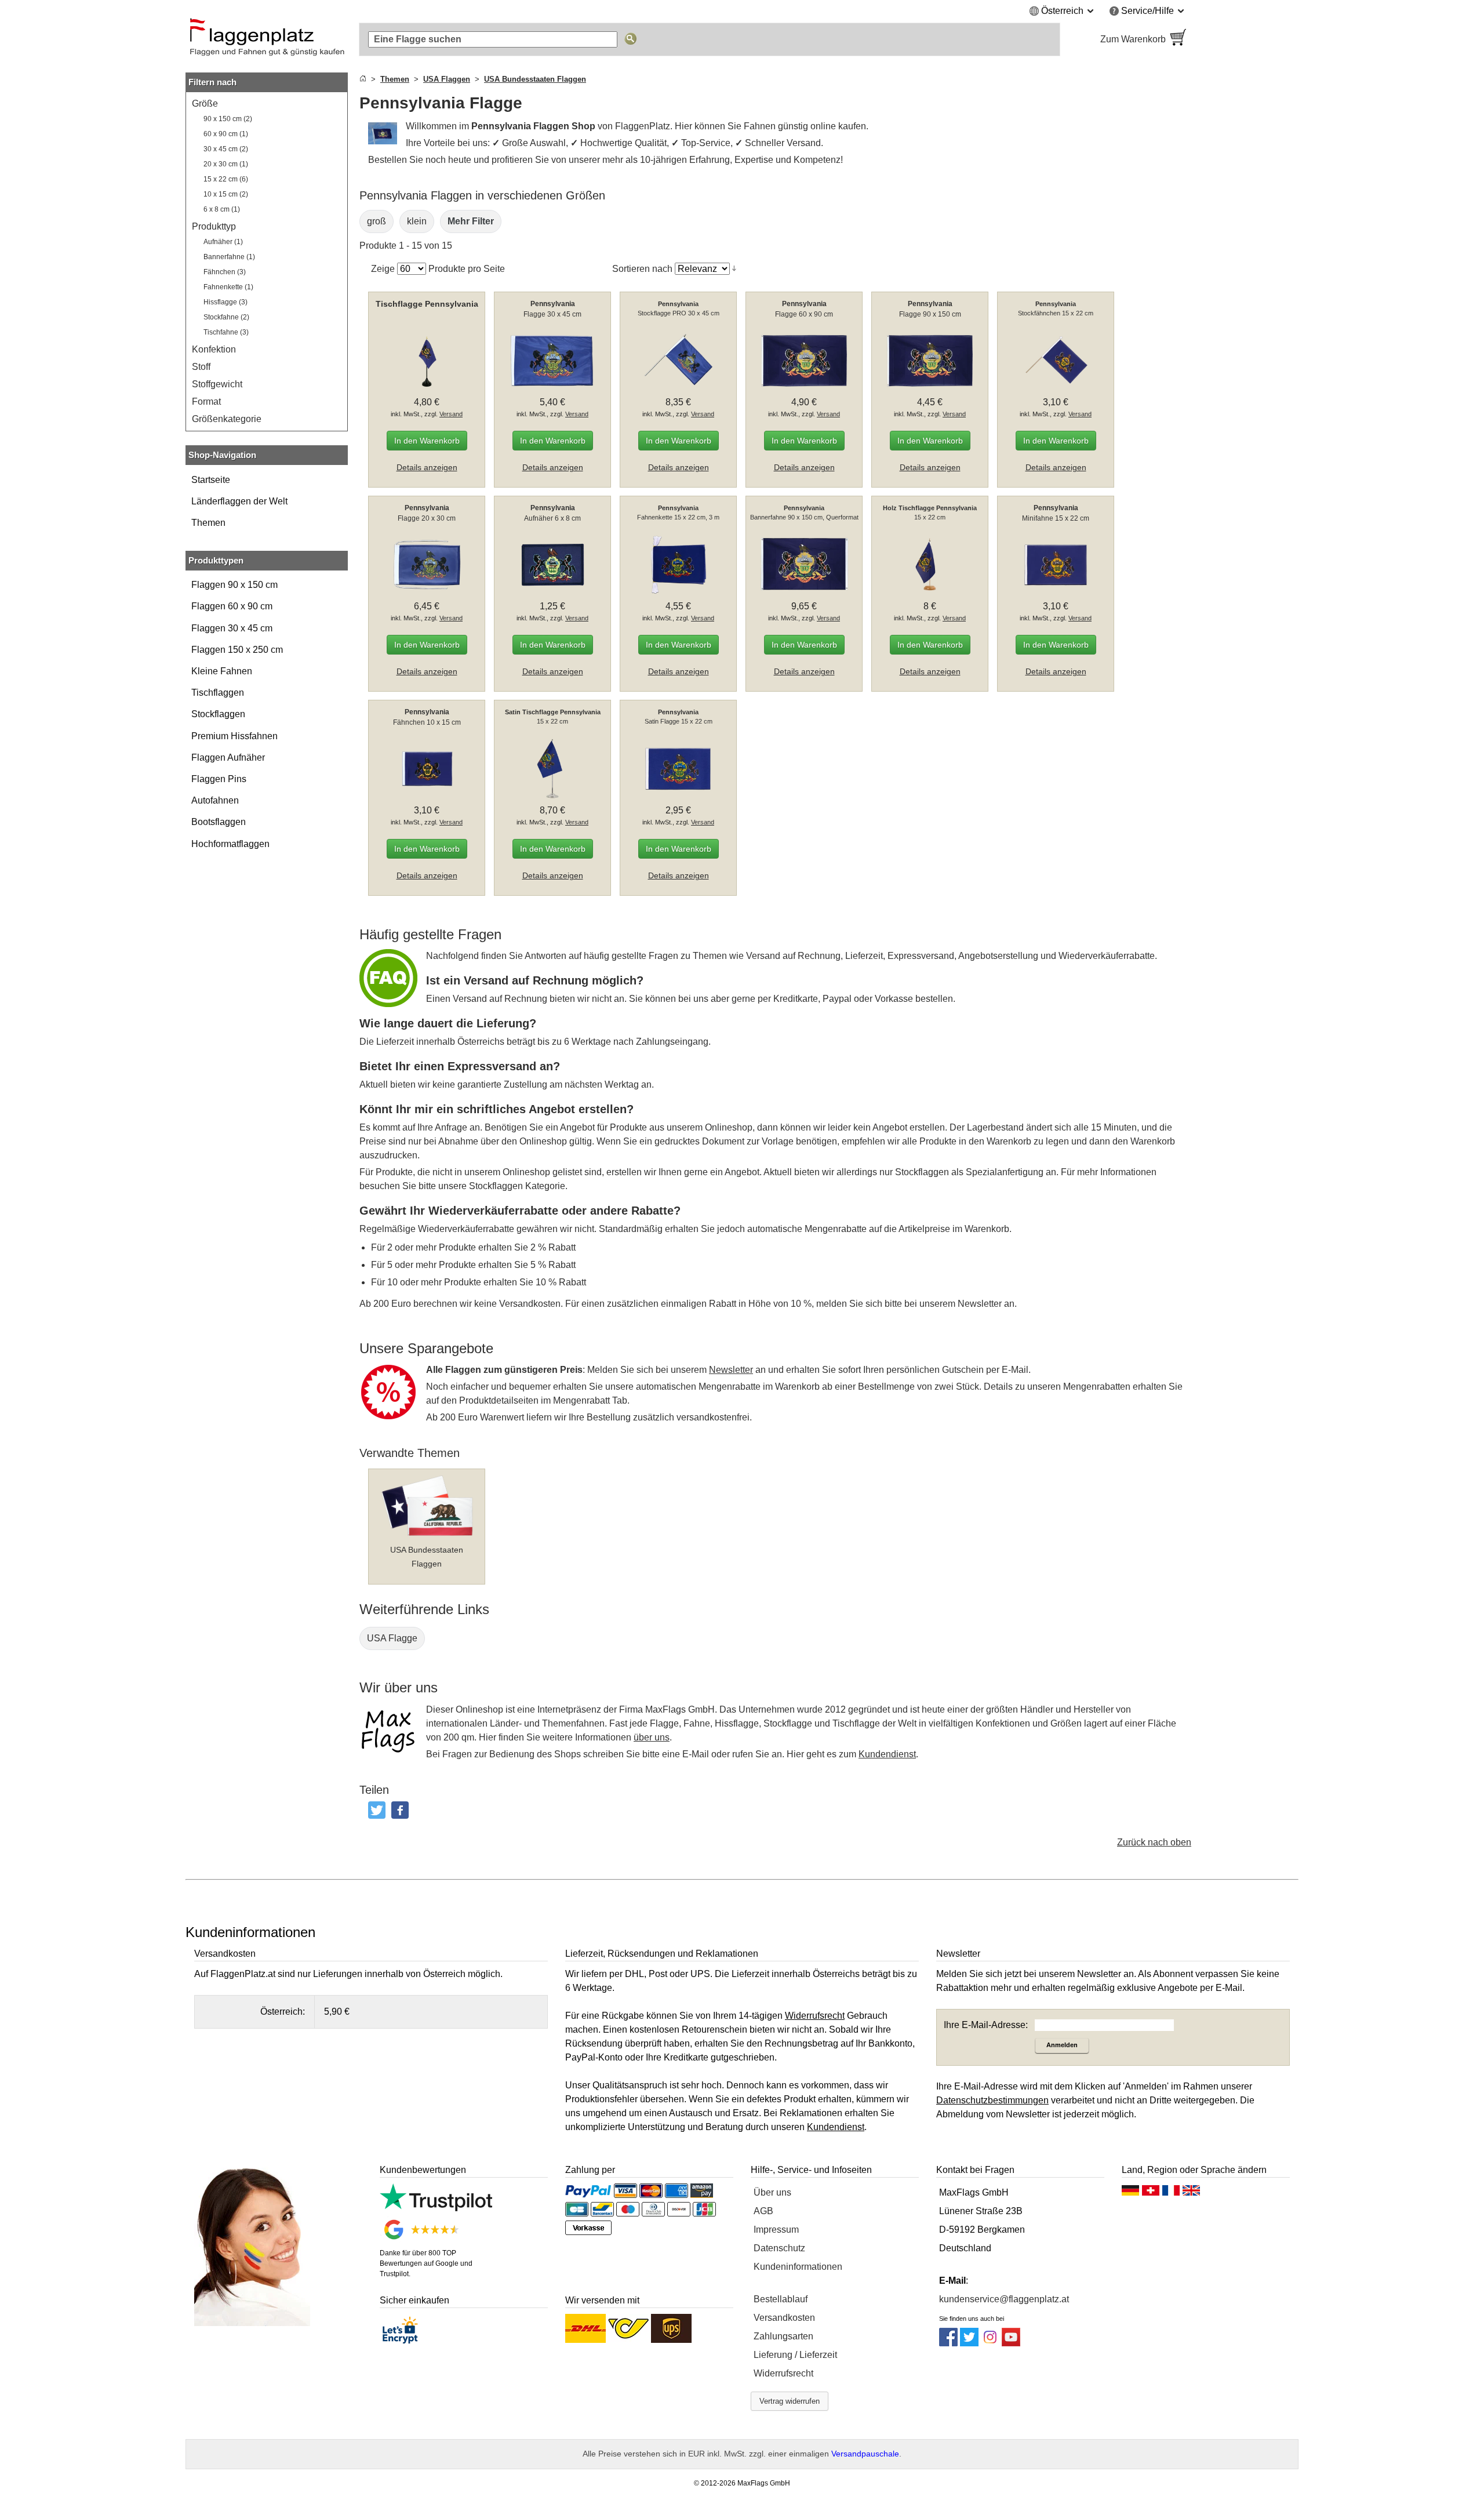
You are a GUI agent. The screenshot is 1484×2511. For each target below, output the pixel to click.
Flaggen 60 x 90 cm (232, 606)
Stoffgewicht (217, 384)
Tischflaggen (218, 693)
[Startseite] (363, 79)
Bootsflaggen (219, 822)
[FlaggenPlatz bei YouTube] (1011, 2343)
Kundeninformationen (798, 2267)
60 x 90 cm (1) (226, 134)
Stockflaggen (218, 714)
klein (417, 221)
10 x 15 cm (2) (226, 194)
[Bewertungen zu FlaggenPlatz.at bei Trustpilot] (436, 2208)
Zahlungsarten (783, 2336)
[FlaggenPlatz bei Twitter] (969, 2343)
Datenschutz (779, 2248)
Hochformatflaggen (230, 844)
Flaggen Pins (219, 779)
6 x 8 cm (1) (222, 209)
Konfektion (214, 349)
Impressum (776, 2230)
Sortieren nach (642, 269)
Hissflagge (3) (225, 302)
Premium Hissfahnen (234, 736)
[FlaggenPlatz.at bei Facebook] (948, 2343)
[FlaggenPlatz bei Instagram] (990, 2343)
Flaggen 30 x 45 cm (232, 628)
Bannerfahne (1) (229, 257)
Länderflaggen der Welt (239, 501)
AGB (763, 2211)
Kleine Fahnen (222, 671)
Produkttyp (214, 226)
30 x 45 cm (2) (226, 149)
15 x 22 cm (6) (226, 179)
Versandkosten (784, 2318)
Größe (205, 103)
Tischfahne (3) (226, 332)
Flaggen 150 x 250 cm (237, 650)
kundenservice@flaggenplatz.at (1004, 2299)
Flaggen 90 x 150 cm (234, 585)
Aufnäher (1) (223, 242)
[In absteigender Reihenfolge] (734, 268)
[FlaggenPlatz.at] (267, 39)
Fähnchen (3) (225, 272)
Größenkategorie (227, 419)
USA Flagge (392, 1638)
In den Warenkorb (427, 441)
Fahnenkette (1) (228, 287)
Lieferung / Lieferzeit (795, 2355)
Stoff (201, 367)
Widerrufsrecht (783, 2373)
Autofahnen (215, 800)
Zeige (383, 269)
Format (206, 401)
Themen (208, 523)
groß (377, 221)
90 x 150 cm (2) (228, 119)
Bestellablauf (781, 2299)
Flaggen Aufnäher (228, 757)
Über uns (772, 2192)
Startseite (211, 480)
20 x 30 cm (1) (226, 164)
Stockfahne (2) (226, 317)
